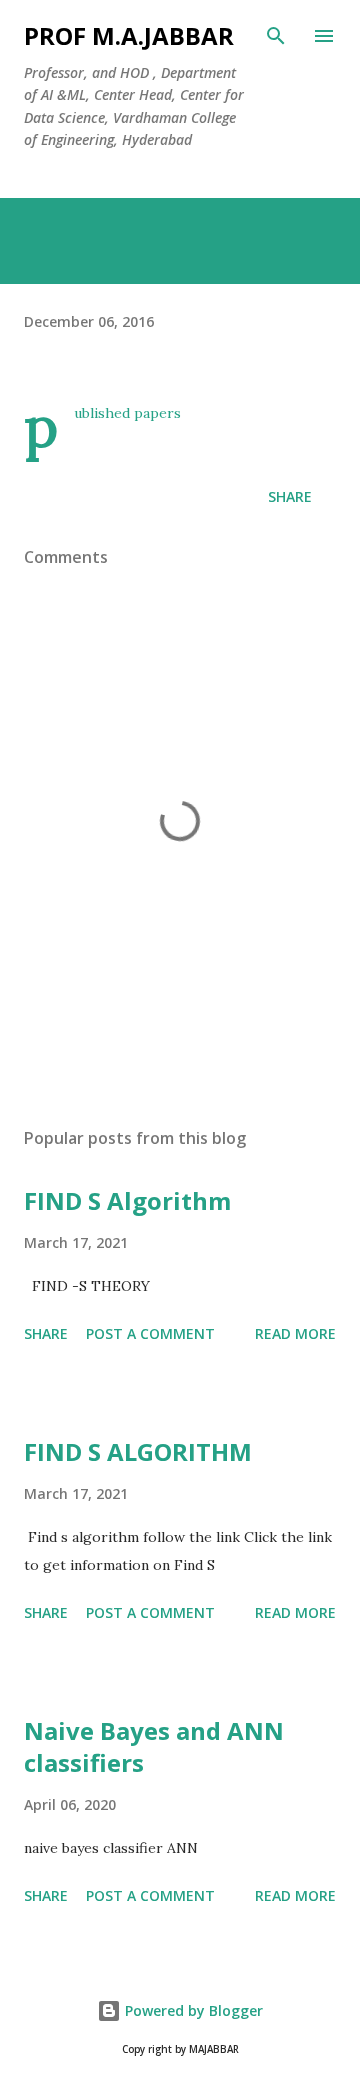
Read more (295, 1333)
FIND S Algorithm (127, 1200)
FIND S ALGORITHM (138, 1451)
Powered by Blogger (192, 2010)
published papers (127, 413)
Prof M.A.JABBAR (129, 35)
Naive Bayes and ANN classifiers (154, 1746)
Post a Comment (150, 1333)
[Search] (276, 36)
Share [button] (290, 496)
